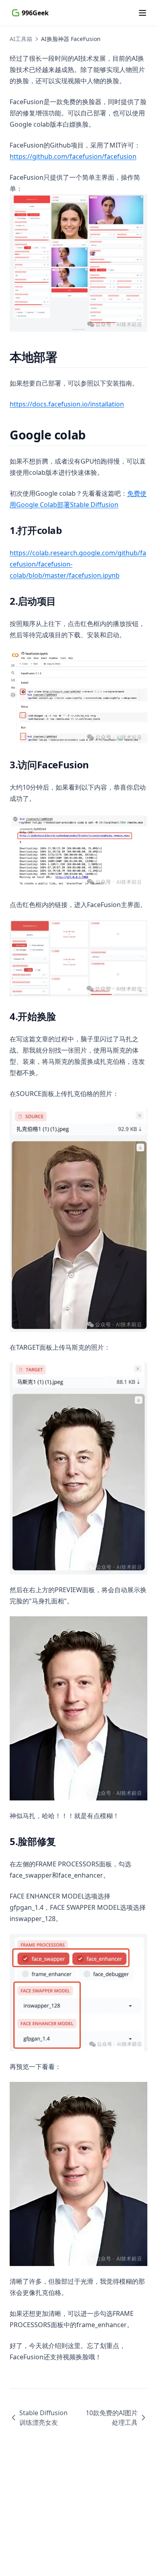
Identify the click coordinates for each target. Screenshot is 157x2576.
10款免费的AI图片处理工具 (112, 2418)
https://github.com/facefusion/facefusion (73, 156)
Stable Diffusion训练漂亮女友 (43, 2418)
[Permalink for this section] (64, 357)
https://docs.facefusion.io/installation (67, 404)
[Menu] (143, 13)
